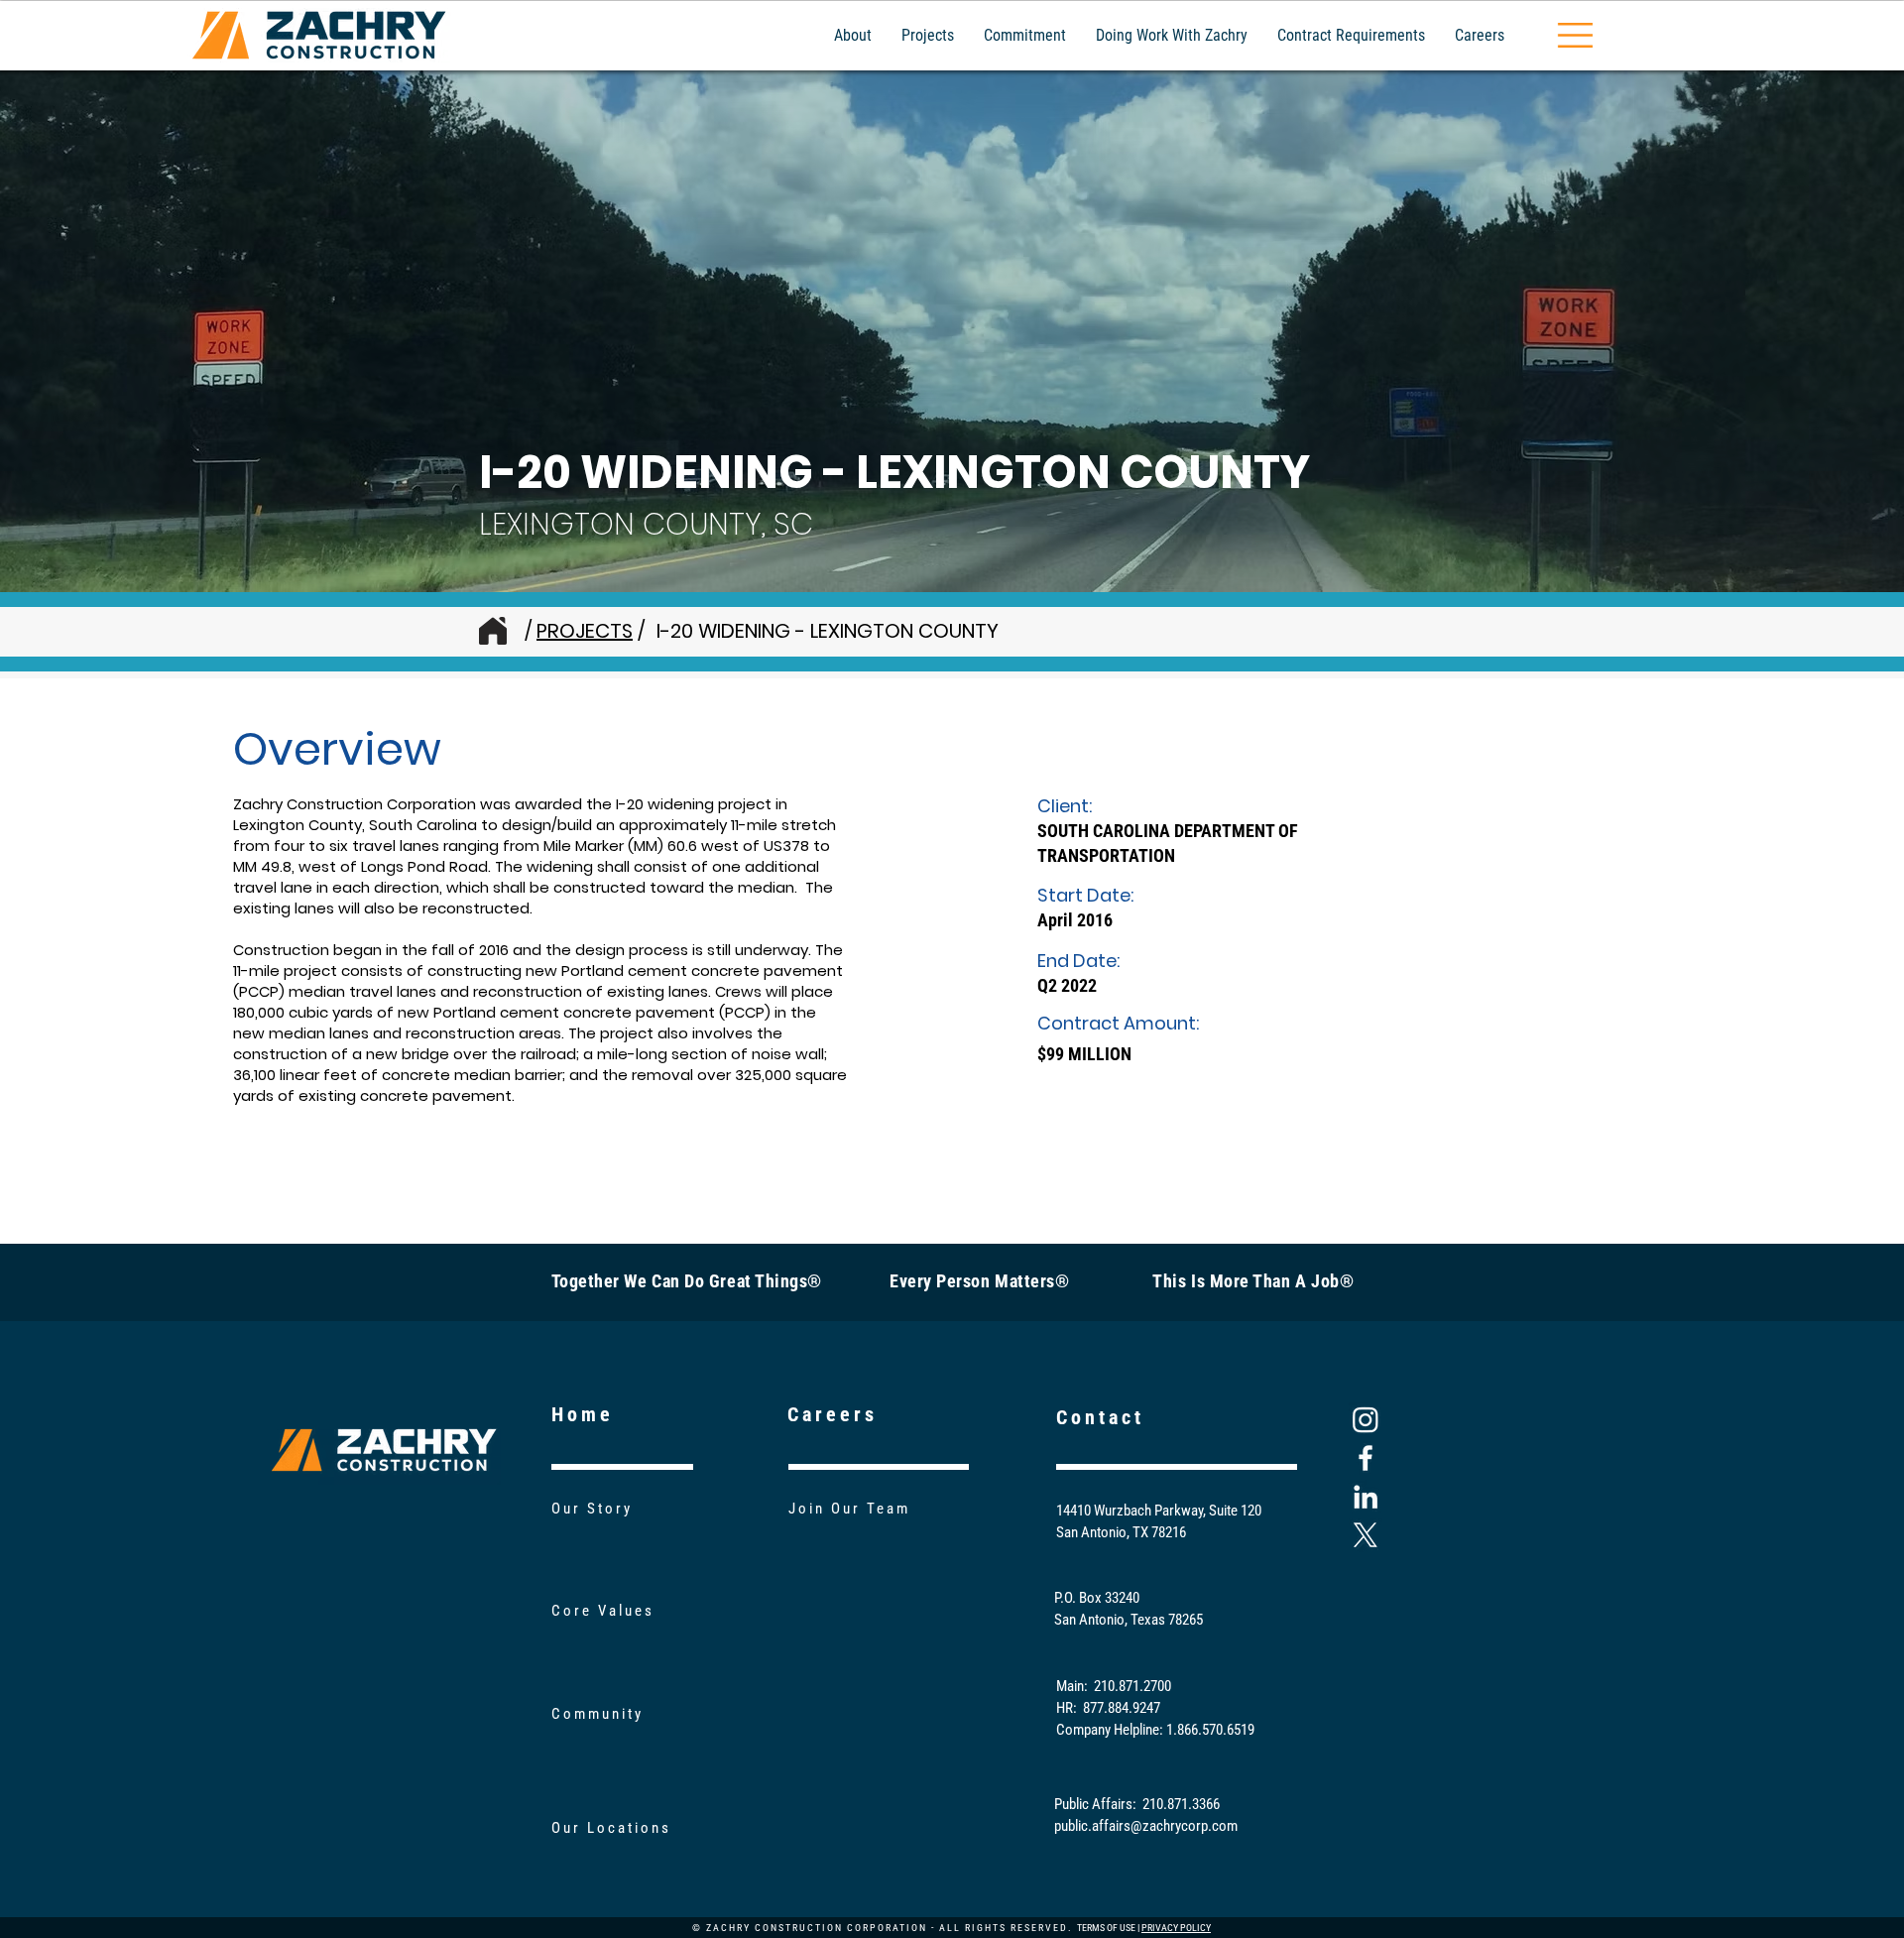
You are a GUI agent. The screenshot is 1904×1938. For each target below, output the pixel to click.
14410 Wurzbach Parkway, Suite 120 (1159, 1511)
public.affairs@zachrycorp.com (1146, 1826)
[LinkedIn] (1366, 1497)
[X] (1366, 1535)
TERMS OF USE (1106, 1928)
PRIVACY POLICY (1176, 1928)
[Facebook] (1366, 1458)
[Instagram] (1366, 1419)
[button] (1575, 35)
